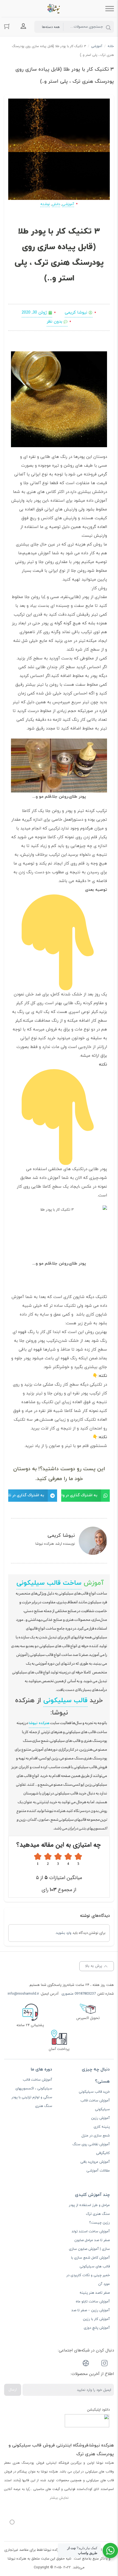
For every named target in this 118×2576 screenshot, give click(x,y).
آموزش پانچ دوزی (97, 2328)
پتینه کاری (102, 2127)
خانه (111, 46)
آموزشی (97, 46)
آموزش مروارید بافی (95, 2162)
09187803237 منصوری (79, 1994)
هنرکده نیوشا (39, 1723)
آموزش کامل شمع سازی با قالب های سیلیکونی (90, 2262)
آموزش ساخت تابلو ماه (93, 2302)
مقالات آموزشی (98, 2171)
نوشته (45, 204)
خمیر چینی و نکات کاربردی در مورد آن (88, 2280)
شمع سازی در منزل (96, 2136)
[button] (86, 1496)
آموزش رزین (100, 2118)
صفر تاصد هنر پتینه (95, 2293)
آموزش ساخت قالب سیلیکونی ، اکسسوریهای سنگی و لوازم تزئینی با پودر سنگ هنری (32, 2093)
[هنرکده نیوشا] (55, 8)
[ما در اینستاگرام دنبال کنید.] (105, 2364)
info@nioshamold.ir (23, 1994)
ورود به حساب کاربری (23, 26)
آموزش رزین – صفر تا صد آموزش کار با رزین (91, 2315)
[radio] (78, 1859)
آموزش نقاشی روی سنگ (91, 2144)
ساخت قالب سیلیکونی (49, 1583)
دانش (56, 204)
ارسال (13, 2390)
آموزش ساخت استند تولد (91, 2232)
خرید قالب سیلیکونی (94, 2092)
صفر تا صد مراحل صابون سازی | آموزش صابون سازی (89, 2245)
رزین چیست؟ (99, 2223)
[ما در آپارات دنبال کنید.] (86, 2364)
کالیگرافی (103, 2153)
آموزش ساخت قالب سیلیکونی (95, 2105)
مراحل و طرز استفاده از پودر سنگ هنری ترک (89, 2210)
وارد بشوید (64, 1933)
